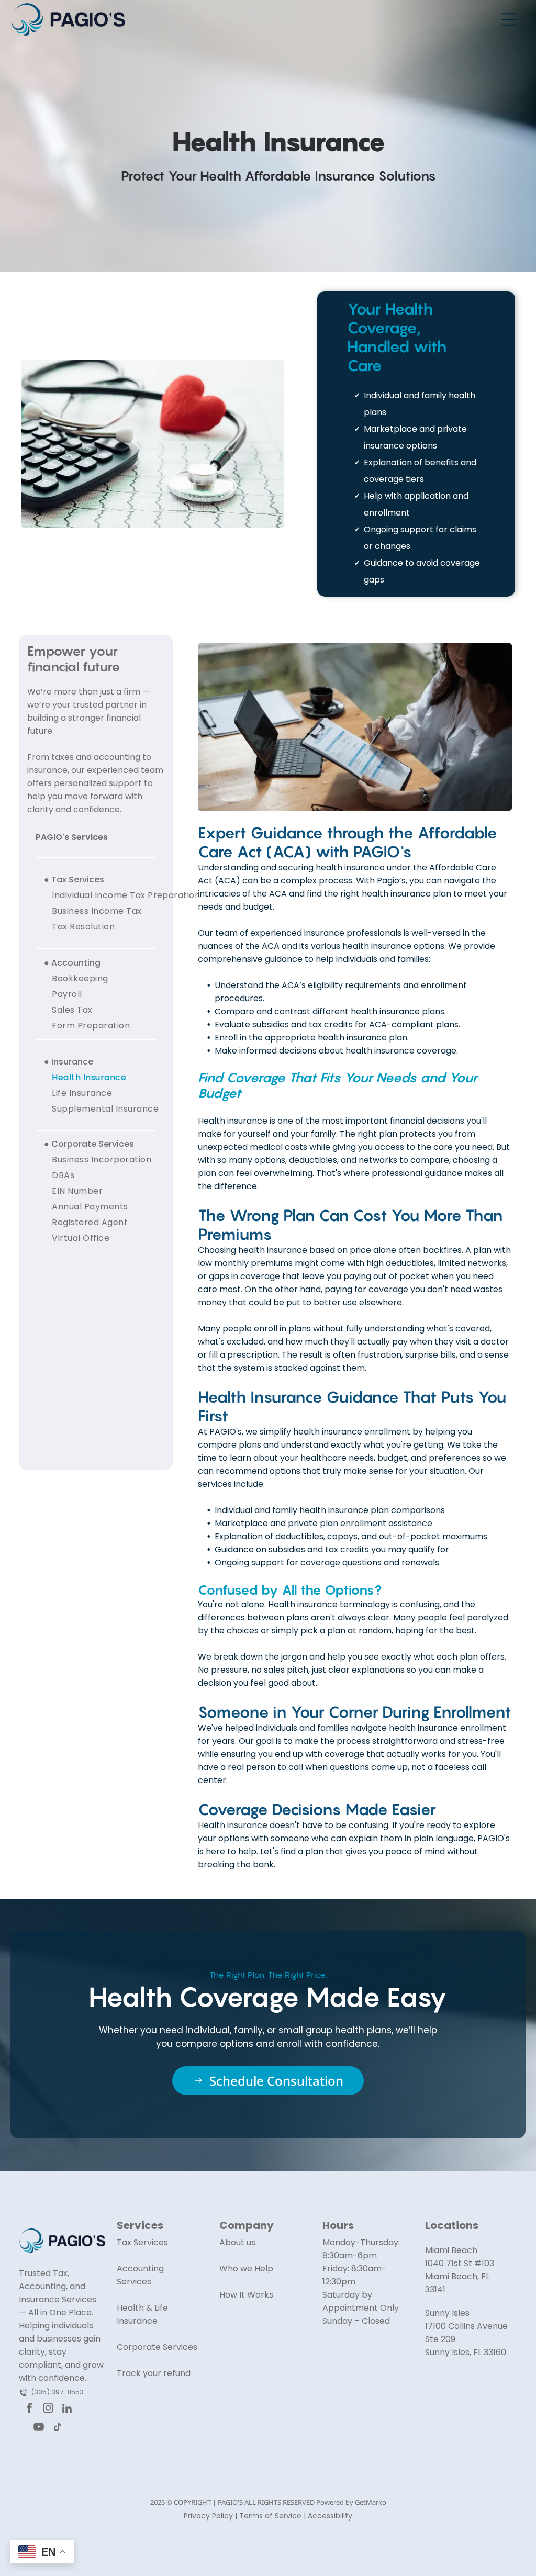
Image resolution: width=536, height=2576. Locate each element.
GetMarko (371, 2502)
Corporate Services (157, 2347)
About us (237, 2242)
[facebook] (29, 2410)
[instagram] (48, 2410)
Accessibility (330, 2516)
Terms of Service (270, 2516)
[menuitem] (126, 895)
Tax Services (142, 2242)
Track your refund (154, 2373)
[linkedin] (67, 2410)
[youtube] (38, 2428)
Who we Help (246, 2269)
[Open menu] (509, 19)
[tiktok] (57, 2428)
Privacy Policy (208, 2516)
